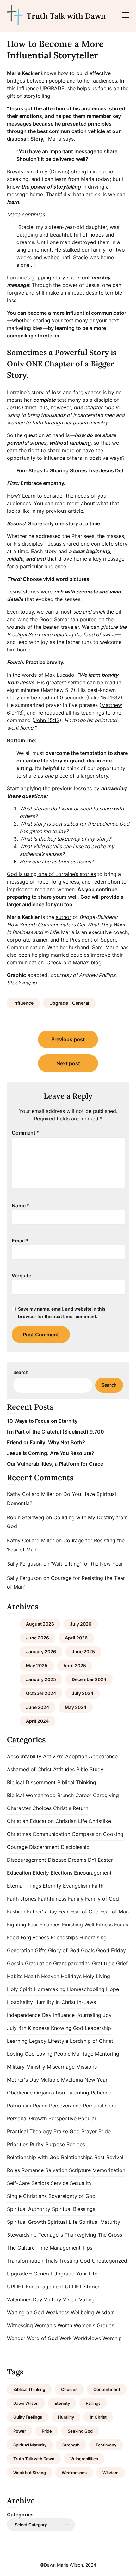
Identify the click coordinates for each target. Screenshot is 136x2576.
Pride (105, 2131)
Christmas (19, 1834)
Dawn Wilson (26, 2403)
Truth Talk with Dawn (66, 16)
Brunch (65, 1795)
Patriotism (19, 2106)
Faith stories (22, 1899)
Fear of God (84, 1912)
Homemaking (50, 1989)
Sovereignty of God (72, 2196)
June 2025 (83, 1652)
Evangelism (77, 1886)
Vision (70, 2299)
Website (22, 1276)
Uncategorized (109, 2261)
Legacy (38, 2041)
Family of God (102, 1899)
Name (21, 1206)
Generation (20, 1950)
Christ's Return (71, 1808)
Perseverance (65, 2106)
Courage (17, 1847)
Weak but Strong (30, 2473)
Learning (17, 2041)
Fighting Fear (22, 1925)
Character (19, 1808)
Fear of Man (114, 1912)
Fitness (104, 1925)
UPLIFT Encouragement (35, 2287)
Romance (33, 2170)
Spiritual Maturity (100, 2222)
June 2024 (37, 1707)
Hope (112, 1989)
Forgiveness (35, 1937)
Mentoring (107, 2054)
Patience (101, 2093)
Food (13, 1937)
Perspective (62, 2118)
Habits (15, 1976)
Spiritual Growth (26, 2222)
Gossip (15, 1963)
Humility (44, 2002)
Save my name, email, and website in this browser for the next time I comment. (62, 1313)
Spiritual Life (62, 2222)
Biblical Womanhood (31, 1795)
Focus (121, 1925)
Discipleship (75, 1847)
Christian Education (30, 1821)
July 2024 (83, 1693)
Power (20, 2431)
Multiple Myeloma (62, 2080)
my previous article (60, 511)
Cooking (113, 1834)
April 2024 (37, 1721)
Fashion (16, 1912)
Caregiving (106, 1795)
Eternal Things (24, 1886)
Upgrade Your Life (75, 2274)
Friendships (64, 1937)
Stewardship (22, 2235)
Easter (105, 1860)
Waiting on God (25, 2312)
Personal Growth (27, 2118)
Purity (37, 2144)
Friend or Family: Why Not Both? (46, 1442)
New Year (96, 2080)
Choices (42, 1808)
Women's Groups (94, 2325)
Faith (98, 1886)
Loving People (53, 2054)
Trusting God (75, 2261)
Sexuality (81, 2183)
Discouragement (27, 1860)
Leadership (98, 2028)
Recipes (76, 2144)
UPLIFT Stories (83, 2287)
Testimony (106, 2445)
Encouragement (93, 1873)
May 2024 (76, 1707)
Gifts (41, 1950)
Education (19, 1873)
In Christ (66, 2002)
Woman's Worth (53, 2325)
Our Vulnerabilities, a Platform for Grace (55, 1464)
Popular (87, 2118)
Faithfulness (52, 1899)
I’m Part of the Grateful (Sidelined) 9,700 (56, 1432)
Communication (51, 1834)
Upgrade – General (29, 2274)
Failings (93, 2403)
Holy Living (97, 1976)
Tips (87, 2248)
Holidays (71, 1976)
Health (32, 1976)
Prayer (89, 2131)
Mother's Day (23, 2080)
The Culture (21, 2248)
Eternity (52, 1886)
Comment (26, 1133)
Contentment (107, 2389)
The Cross (110, 2235)
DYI (92, 1860)
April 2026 (76, 1638)
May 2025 (37, 1665)
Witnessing (20, 2325)
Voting (87, 2299)
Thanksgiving (80, 2235)
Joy (107, 2015)
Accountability (24, 1756)
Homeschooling (86, 1989)
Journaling (89, 2015)
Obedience (20, 2093)
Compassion (87, 1834)
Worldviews (87, 2338)
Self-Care (18, 2183)
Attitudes (64, 1769)
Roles (13, 2170)
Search (21, 1372)
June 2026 (37, 1638)
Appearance (103, 1756)
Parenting (78, 2093)
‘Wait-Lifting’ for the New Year (87, 1564)
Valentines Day (25, 2299)
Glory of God (64, 1950)
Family (76, 1899)
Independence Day (29, 2015)
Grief (122, 1963)
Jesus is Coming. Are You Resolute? (51, 1453)
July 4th (17, 2028)
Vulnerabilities (84, 2459)
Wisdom (105, 2312)
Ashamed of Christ (29, 1769)
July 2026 (81, 1624)
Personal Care (100, 2106)
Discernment (44, 1847)
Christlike (100, 1821)
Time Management (59, 2248)
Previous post (68, 1039)
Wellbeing (82, 2312)
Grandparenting (72, 1963)
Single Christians (27, 2196)
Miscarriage (61, 2067)
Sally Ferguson (24, 1564)
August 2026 (40, 1624)
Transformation (25, 2261)
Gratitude (103, 1963)
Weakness (57, 2312)
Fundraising (93, 1937)
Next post (68, 1063)
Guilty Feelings (28, 2417)
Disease (57, 1860)
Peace (40, 2106)
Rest (99, 2157)
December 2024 (89, 1679)
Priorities (18, 2144)
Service (59, 2183)
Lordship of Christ (92, 2041)
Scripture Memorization (97, 2170)
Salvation (56, 2170)
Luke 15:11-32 (104, 698)
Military (16, 2067)
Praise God (67, 2131)
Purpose (55, 2144)
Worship (112, 2338)
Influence (23, 1003)
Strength (71, 2445)
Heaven (50, 1976)
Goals (88, 1950)
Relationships (77, 2157)
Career (83, 1795)
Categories (20, 2515)
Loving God (21, 2054)
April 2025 (75, 1665)
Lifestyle (58, 2041)
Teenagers (51, 2235)
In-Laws (87, 2002)
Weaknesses (74, 2473)
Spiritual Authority (29, 2209)
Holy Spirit (20, 1989)
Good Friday (111, 1950)
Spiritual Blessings (74, 2209)
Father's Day (42, 1912)
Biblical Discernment (31, 1782)
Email (20, 1241)
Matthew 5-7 (58, 690)
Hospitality (20, 2002)
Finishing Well (78, 1925)
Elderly (41, 1873)
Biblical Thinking (77, 1782)
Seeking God (80, 2431)
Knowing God (67, 2028)
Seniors (40, 2183)
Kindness (39, 2028)
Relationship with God (33, 2157)
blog (96, 962)
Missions (87, 2067)
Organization (49, 2093)
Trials (51, 2261)
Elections (62, 1873)
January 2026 (41, 1652)
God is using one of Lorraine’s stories (51, 874)
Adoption (76, 1756)
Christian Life (71, 1821)
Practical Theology (29, 2131)
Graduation (38, 1963)
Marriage (83, 2054)
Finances (50, 1925)
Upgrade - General (69, 1003)
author (63, 917)
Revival (115, 2157)
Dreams (77, 1860)
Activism (53, 1756)
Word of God (42, 2338)
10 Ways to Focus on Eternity (42, 1421)
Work (66, 2338)
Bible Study (90, 1769)
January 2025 (41, 1679)
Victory (53, 2299)
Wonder (16, 2338)
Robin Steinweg (26, 1517)
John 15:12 (47, 720)
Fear (64, 1912)
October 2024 (41, 1693)
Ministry (36, 2067)
